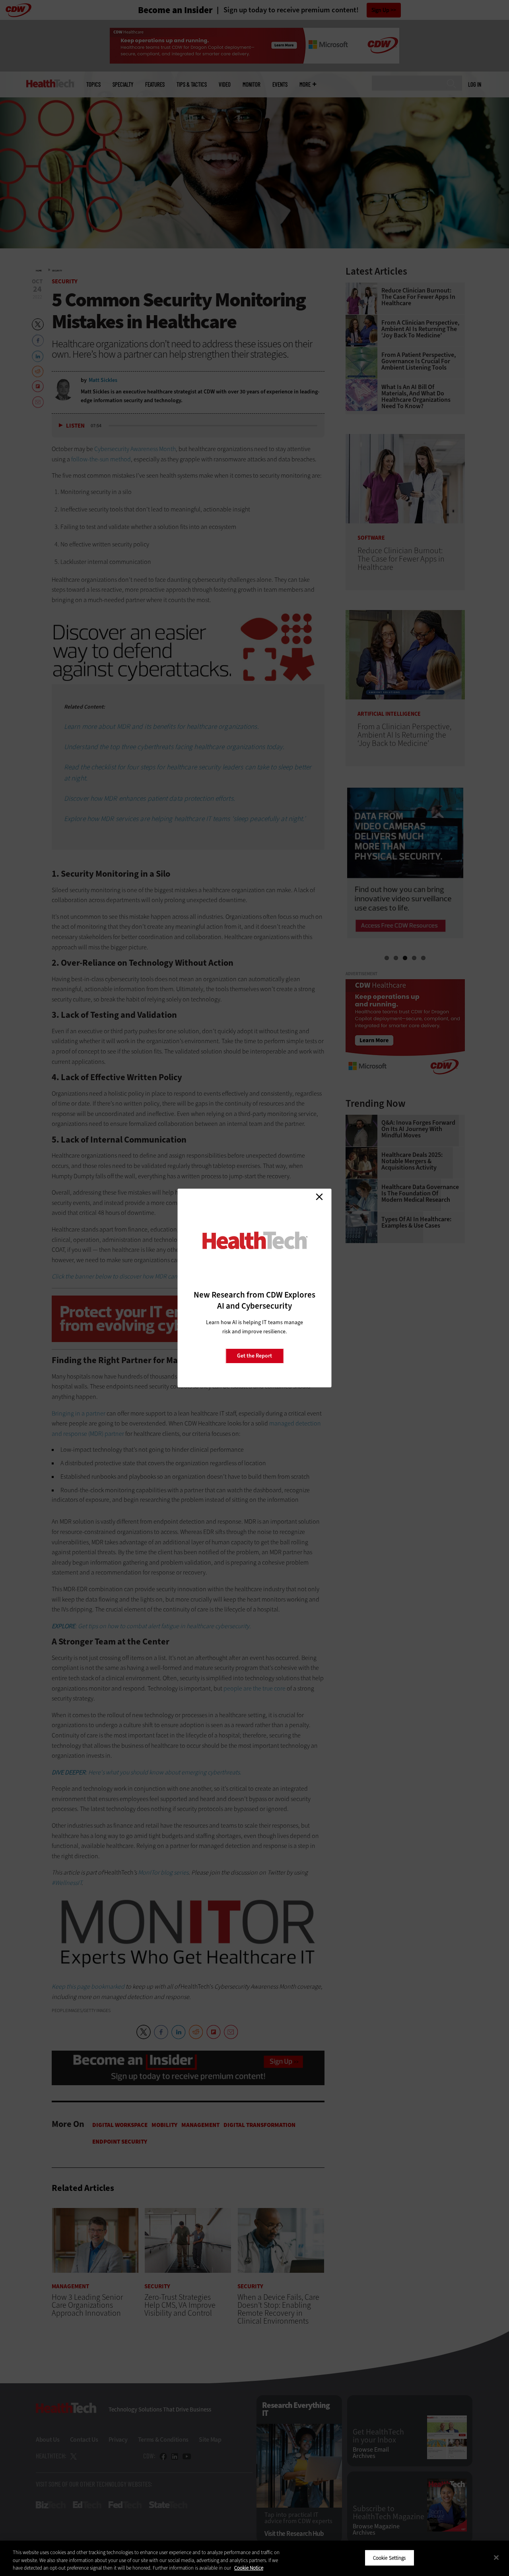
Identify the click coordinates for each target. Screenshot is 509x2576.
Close (319, 1197)
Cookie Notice (249, 2568)
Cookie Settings (390, 2558)
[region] (254, 2558)
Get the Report (254, 1356)
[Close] (496, 2557)
